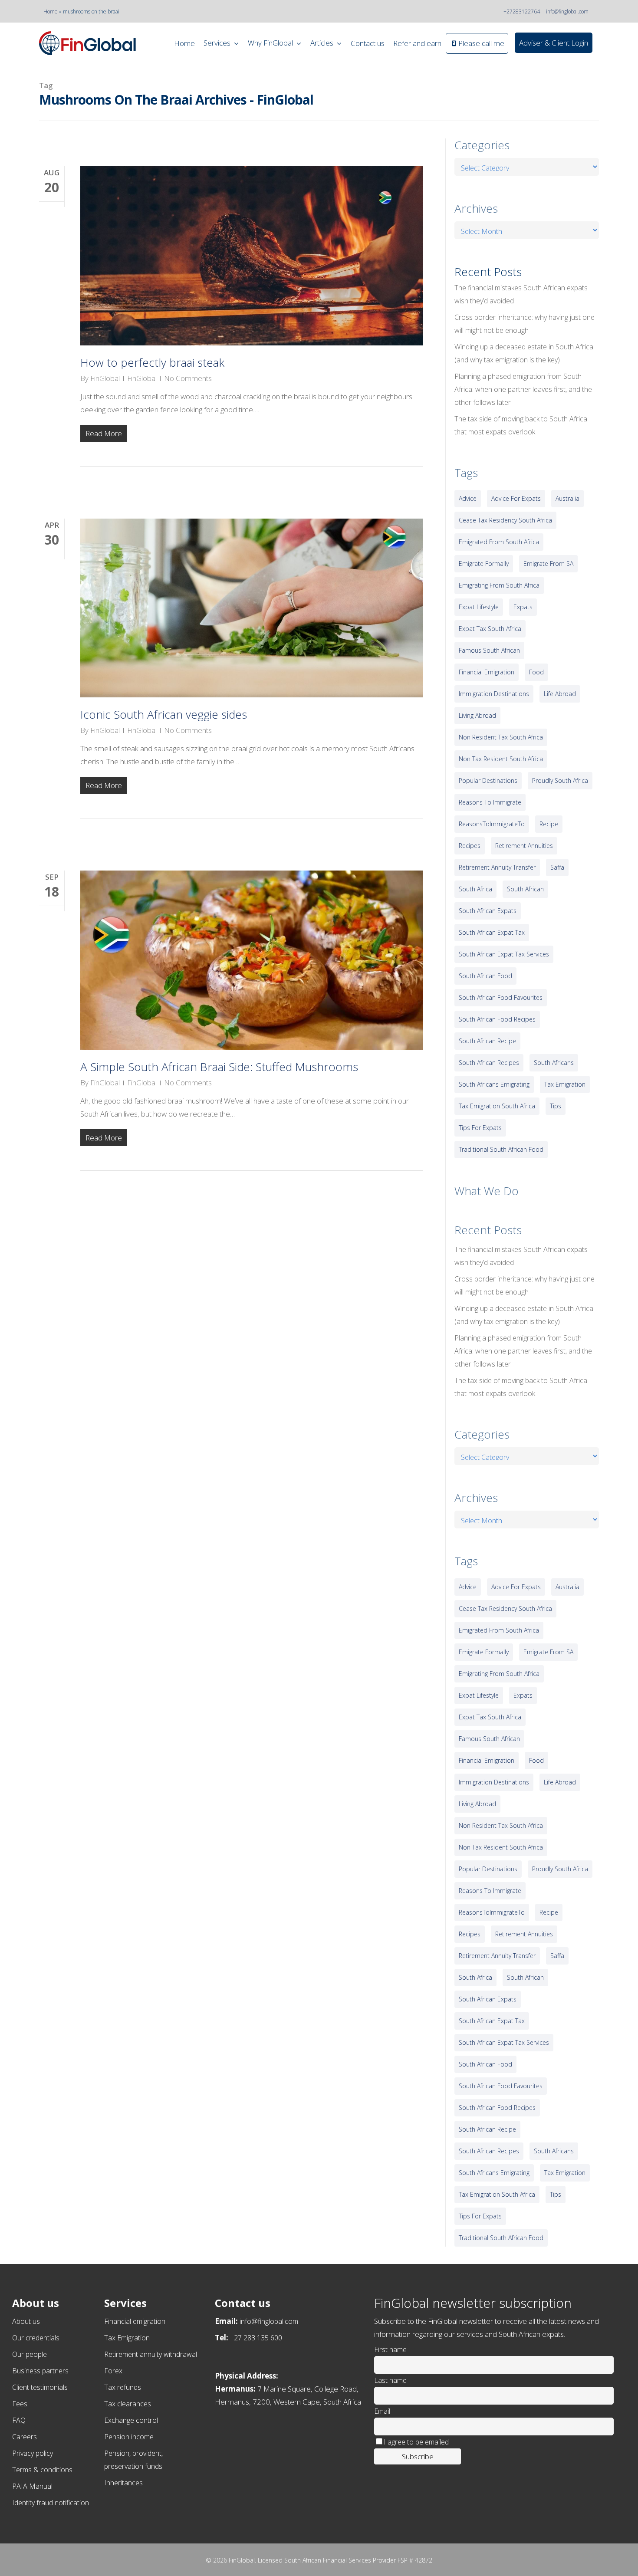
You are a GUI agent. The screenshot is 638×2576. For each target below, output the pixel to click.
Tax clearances (128, 2404)
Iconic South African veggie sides (164, 714)
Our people (30, 2354)
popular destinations (488, 780)
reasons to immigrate (490, 802)
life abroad (560, 694)
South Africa (475, 889)
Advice (468, 498)
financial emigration (487, 672)
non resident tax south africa (501, 737)
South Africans (554, 1063)
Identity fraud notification (51, 2503)
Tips (556, 1106)
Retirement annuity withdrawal (151, 2354)
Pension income (129, 2437)
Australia (567, 498)
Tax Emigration (127, 2338)
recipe (549, 824)
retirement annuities (524, 846)
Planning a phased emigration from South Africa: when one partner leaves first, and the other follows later (523, 389)
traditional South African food (501, 1149)
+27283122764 (522, 11)
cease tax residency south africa (505, 520)
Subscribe (418, 2456)
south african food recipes (497, 1019)
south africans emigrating (494, 1084)
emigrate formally (484, 563)
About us (26, 2321)
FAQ (19, 2420)
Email (382, 2411)
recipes (470, 846)
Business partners (40, 2371)
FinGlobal (105, 378)
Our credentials (36, 2338)
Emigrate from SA (548, 563)
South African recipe (487, 1041)
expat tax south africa (490, 629)
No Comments (188, 378)
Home (51, 11)
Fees (20, 2404)
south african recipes (489, 1063)
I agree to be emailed (416, 2442)
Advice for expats (516, 498)
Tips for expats (480, 1128)
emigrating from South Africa (499, 585)
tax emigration (565, 1084)
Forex (113, 2371)
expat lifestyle (479, 607)
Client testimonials (40, 2387)
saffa (557, 867)
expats (523, 607)
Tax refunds (123, 2387)
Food (536, 672)
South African (525, 889)
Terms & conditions (42, 2470)
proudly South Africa (560, 780)
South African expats (488, 911)
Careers (25, 2437)
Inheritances (123, 2483)
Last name (390, 2380)
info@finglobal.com (567, 11)
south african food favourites (501, 997)
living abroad (477, 715)
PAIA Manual (32, 2486)
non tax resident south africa (501, 759)
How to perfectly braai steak (152, 362)
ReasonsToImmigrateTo (492, 824)
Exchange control (131, 2420)
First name (390, 2349)
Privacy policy (33, 2453)
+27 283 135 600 (256, 2338)
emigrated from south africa (499, 542)
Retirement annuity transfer (497, 867)
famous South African (489, 650)
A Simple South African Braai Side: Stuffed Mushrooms (219, 1067)
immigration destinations (494, 694)
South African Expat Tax (492, 932)
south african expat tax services (504, 954)
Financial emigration (135, 2321)
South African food (485, 976)
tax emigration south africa (497, 1106)
